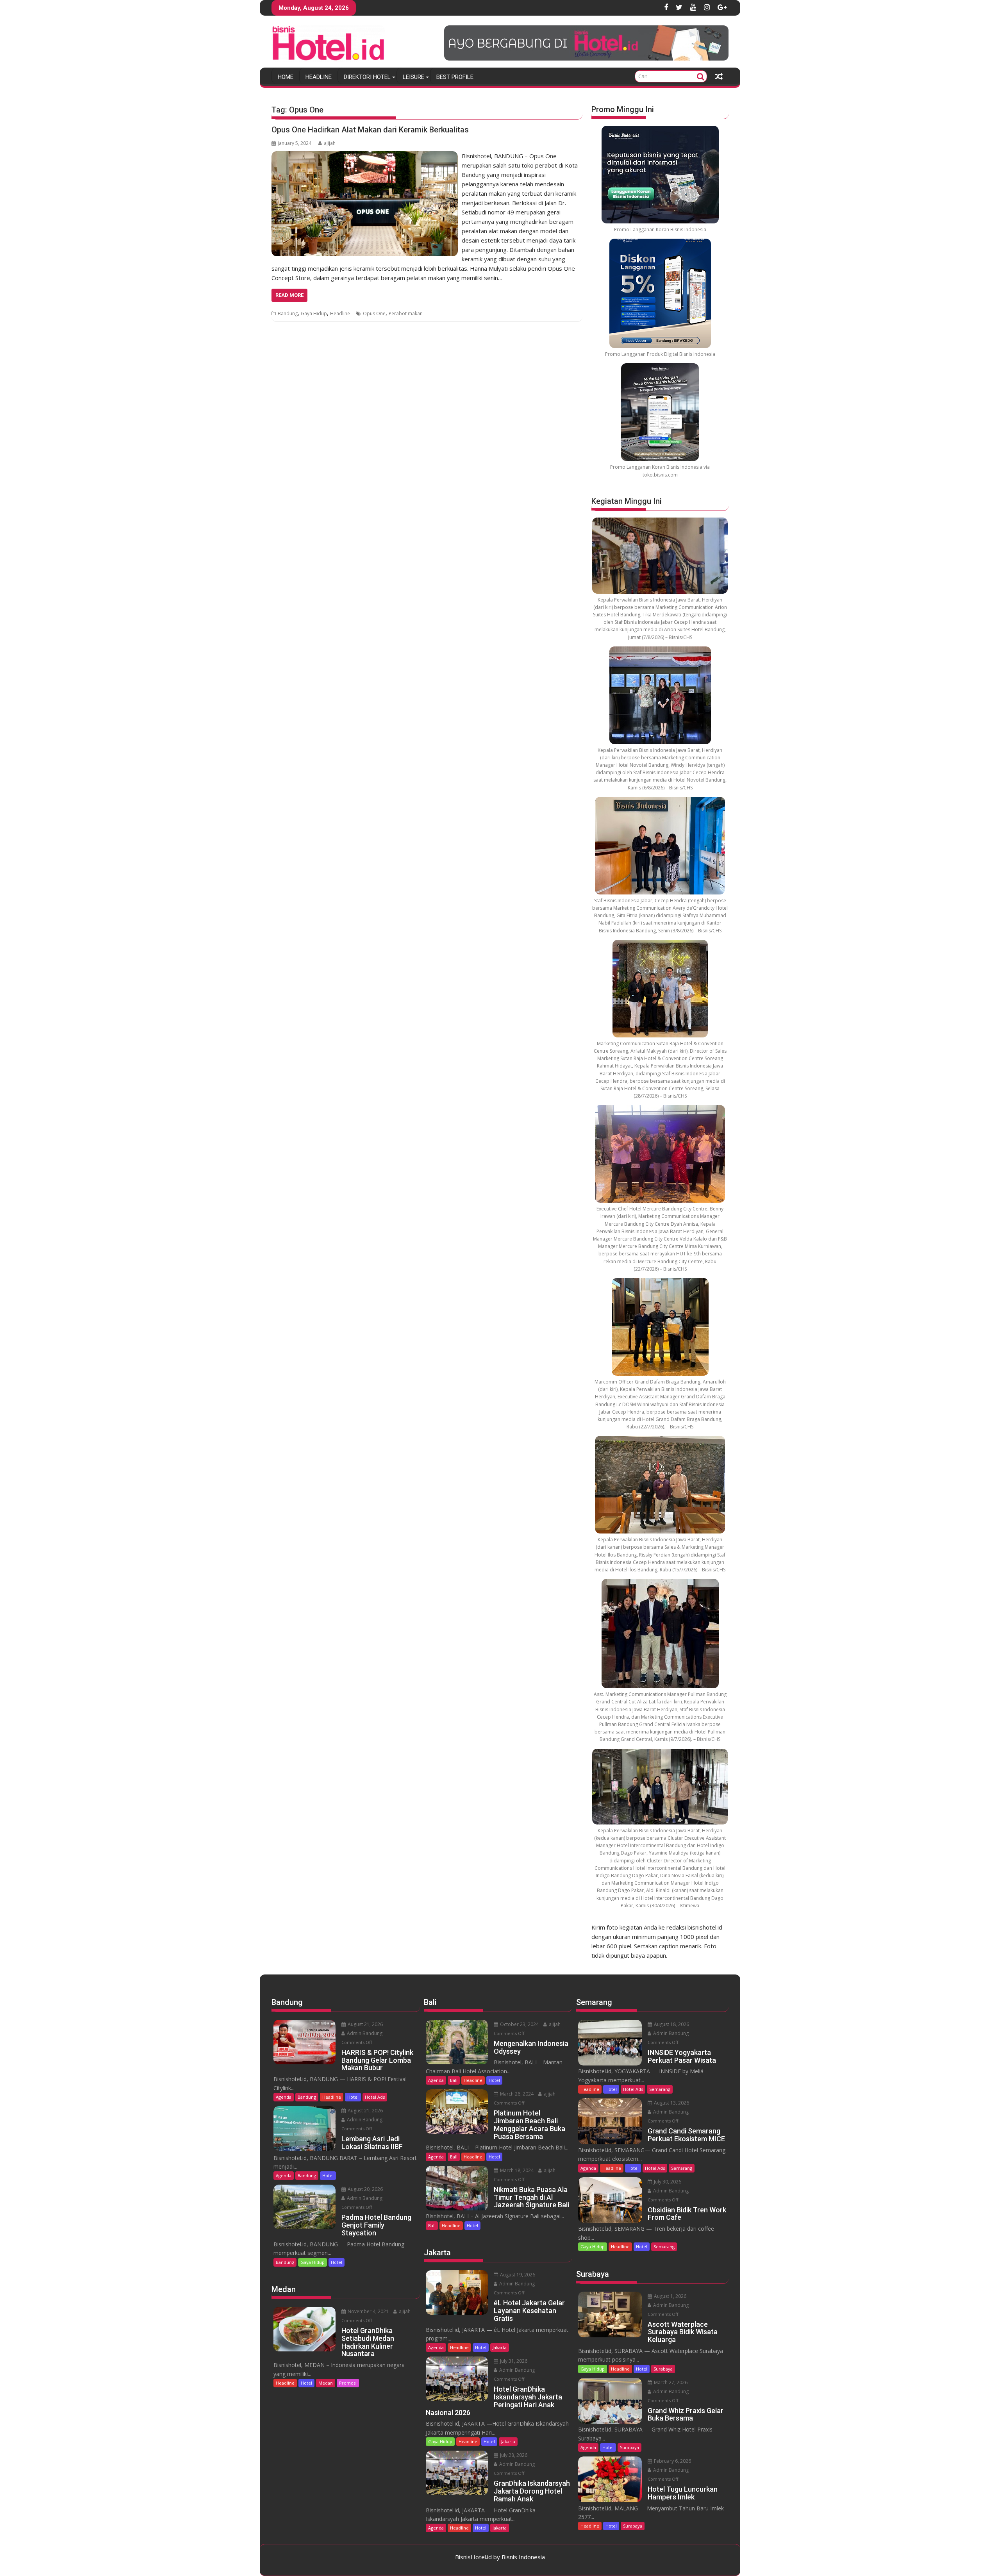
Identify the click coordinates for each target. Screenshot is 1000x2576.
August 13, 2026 (671, 2103)
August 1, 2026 (670, 2296)
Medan (326, 2383)
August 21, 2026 (365, 2024)
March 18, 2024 (516, 2170)
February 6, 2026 (672, 2461)
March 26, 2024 (516, 2094)
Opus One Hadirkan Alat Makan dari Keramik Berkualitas (370, 130)
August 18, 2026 (671, 2024)
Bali (454, 2080)
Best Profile (455, 77)
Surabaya (663, 2369)
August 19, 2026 (517, 2275)
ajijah (330, 143)
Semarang (660, 2089)
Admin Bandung (364, 2033)
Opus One (374, 313)
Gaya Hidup (314, 313)
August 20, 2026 (365, 2189)
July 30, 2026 (667, 2182)
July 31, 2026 (513, 2361)
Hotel (353, 2097)
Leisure (413, 77)
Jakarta (500, 2347)
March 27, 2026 (670, 2382)
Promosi (348, 2383)
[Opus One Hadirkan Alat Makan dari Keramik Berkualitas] (365, 156)
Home (286, 77)
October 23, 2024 (519, 2024)
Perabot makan (406, 313)
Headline (319, 77)
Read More (289, 295)
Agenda (284, 2097)
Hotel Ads (375, 2097)
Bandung (288, 313)
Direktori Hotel (367, 77)
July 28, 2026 (513, 2455)
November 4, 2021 (368, 2311)
